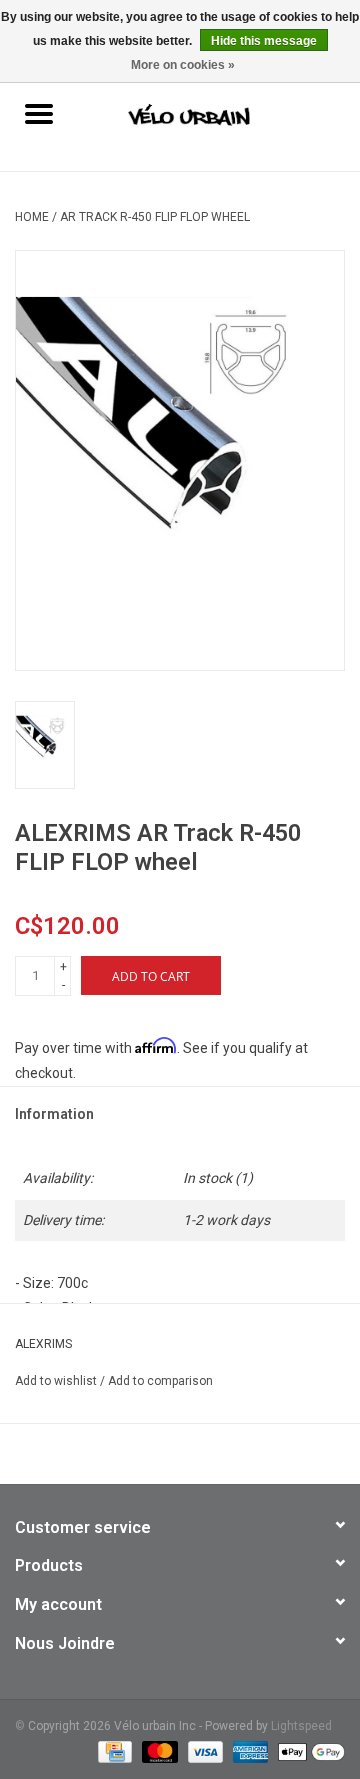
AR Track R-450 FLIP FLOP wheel (155, 217)
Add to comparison (160, 1381)
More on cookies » (183, 65)
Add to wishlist (57, 1381)
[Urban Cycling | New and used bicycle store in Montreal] (219, 116)
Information (54, 1114)
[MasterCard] (157, 1751)
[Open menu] (39, 113)
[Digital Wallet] (308, 1751)
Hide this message (264, 41)
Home (32, 217)
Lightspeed (301, 1726)
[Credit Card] (113, 1751)
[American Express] (248, 1751)
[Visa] (203, 1751)
